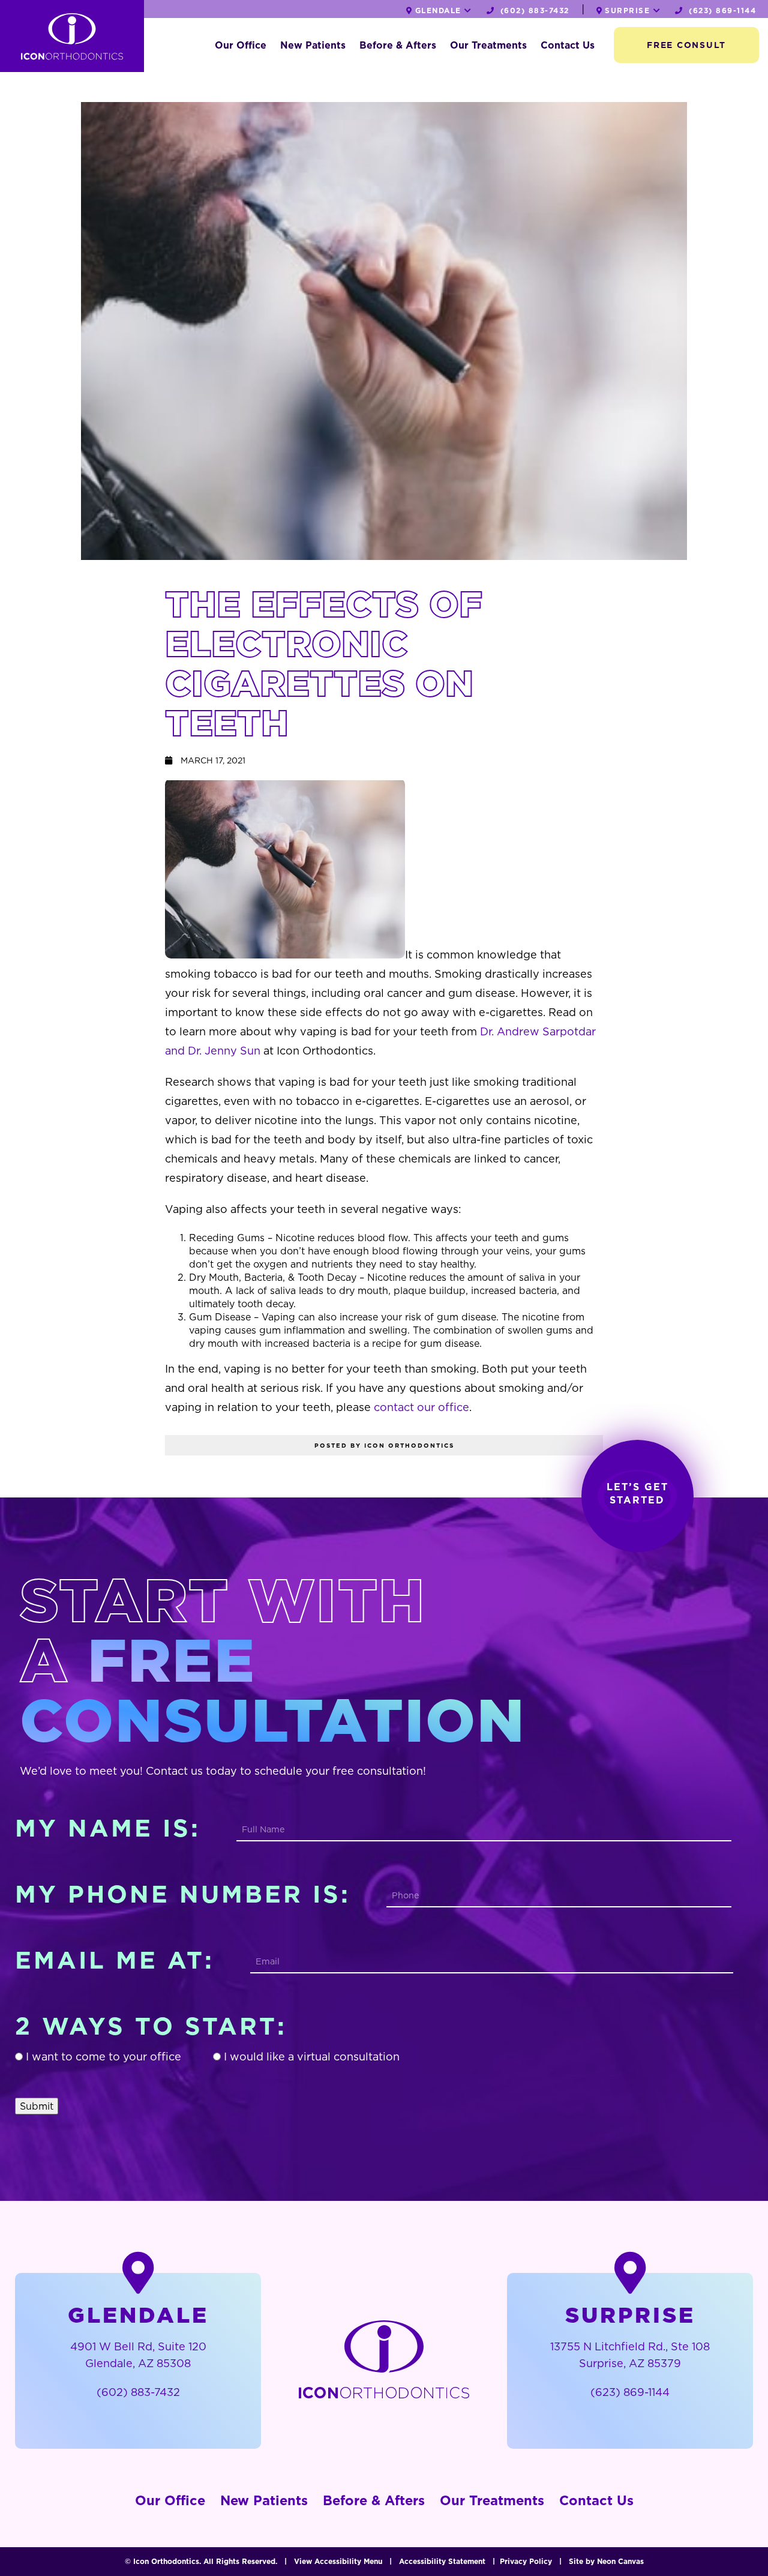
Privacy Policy (526, 2561)
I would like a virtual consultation (312, 2057)
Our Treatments (488, 45)
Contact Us (568, 45)
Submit (37, 2106)
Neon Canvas (620, 2561)
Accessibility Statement (442, 2561)
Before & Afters (398, 45)
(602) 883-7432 (533, 11)
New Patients (313, 45)
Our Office (241, 45)
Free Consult (686, 45)
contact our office (421, 1407)
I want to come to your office (103, 2057)
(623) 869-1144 (721, 11)
